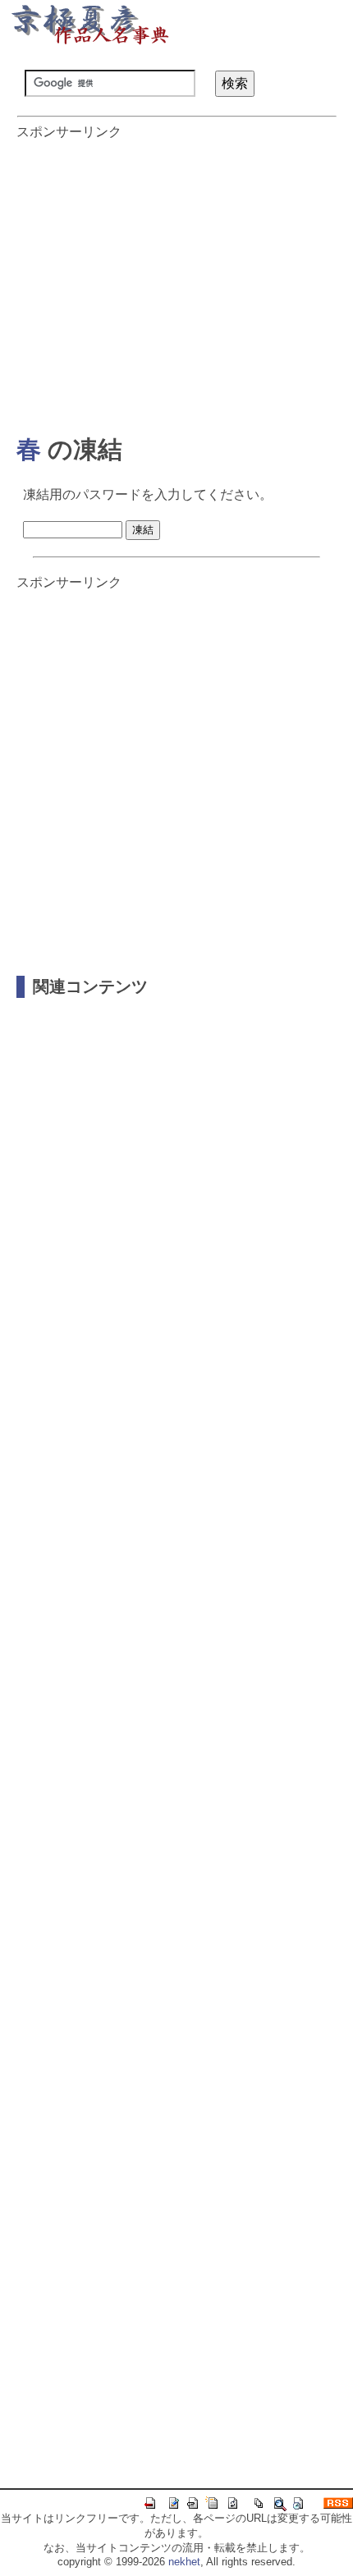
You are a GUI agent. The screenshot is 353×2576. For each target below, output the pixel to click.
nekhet (184, 2562)
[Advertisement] (176, 279)
